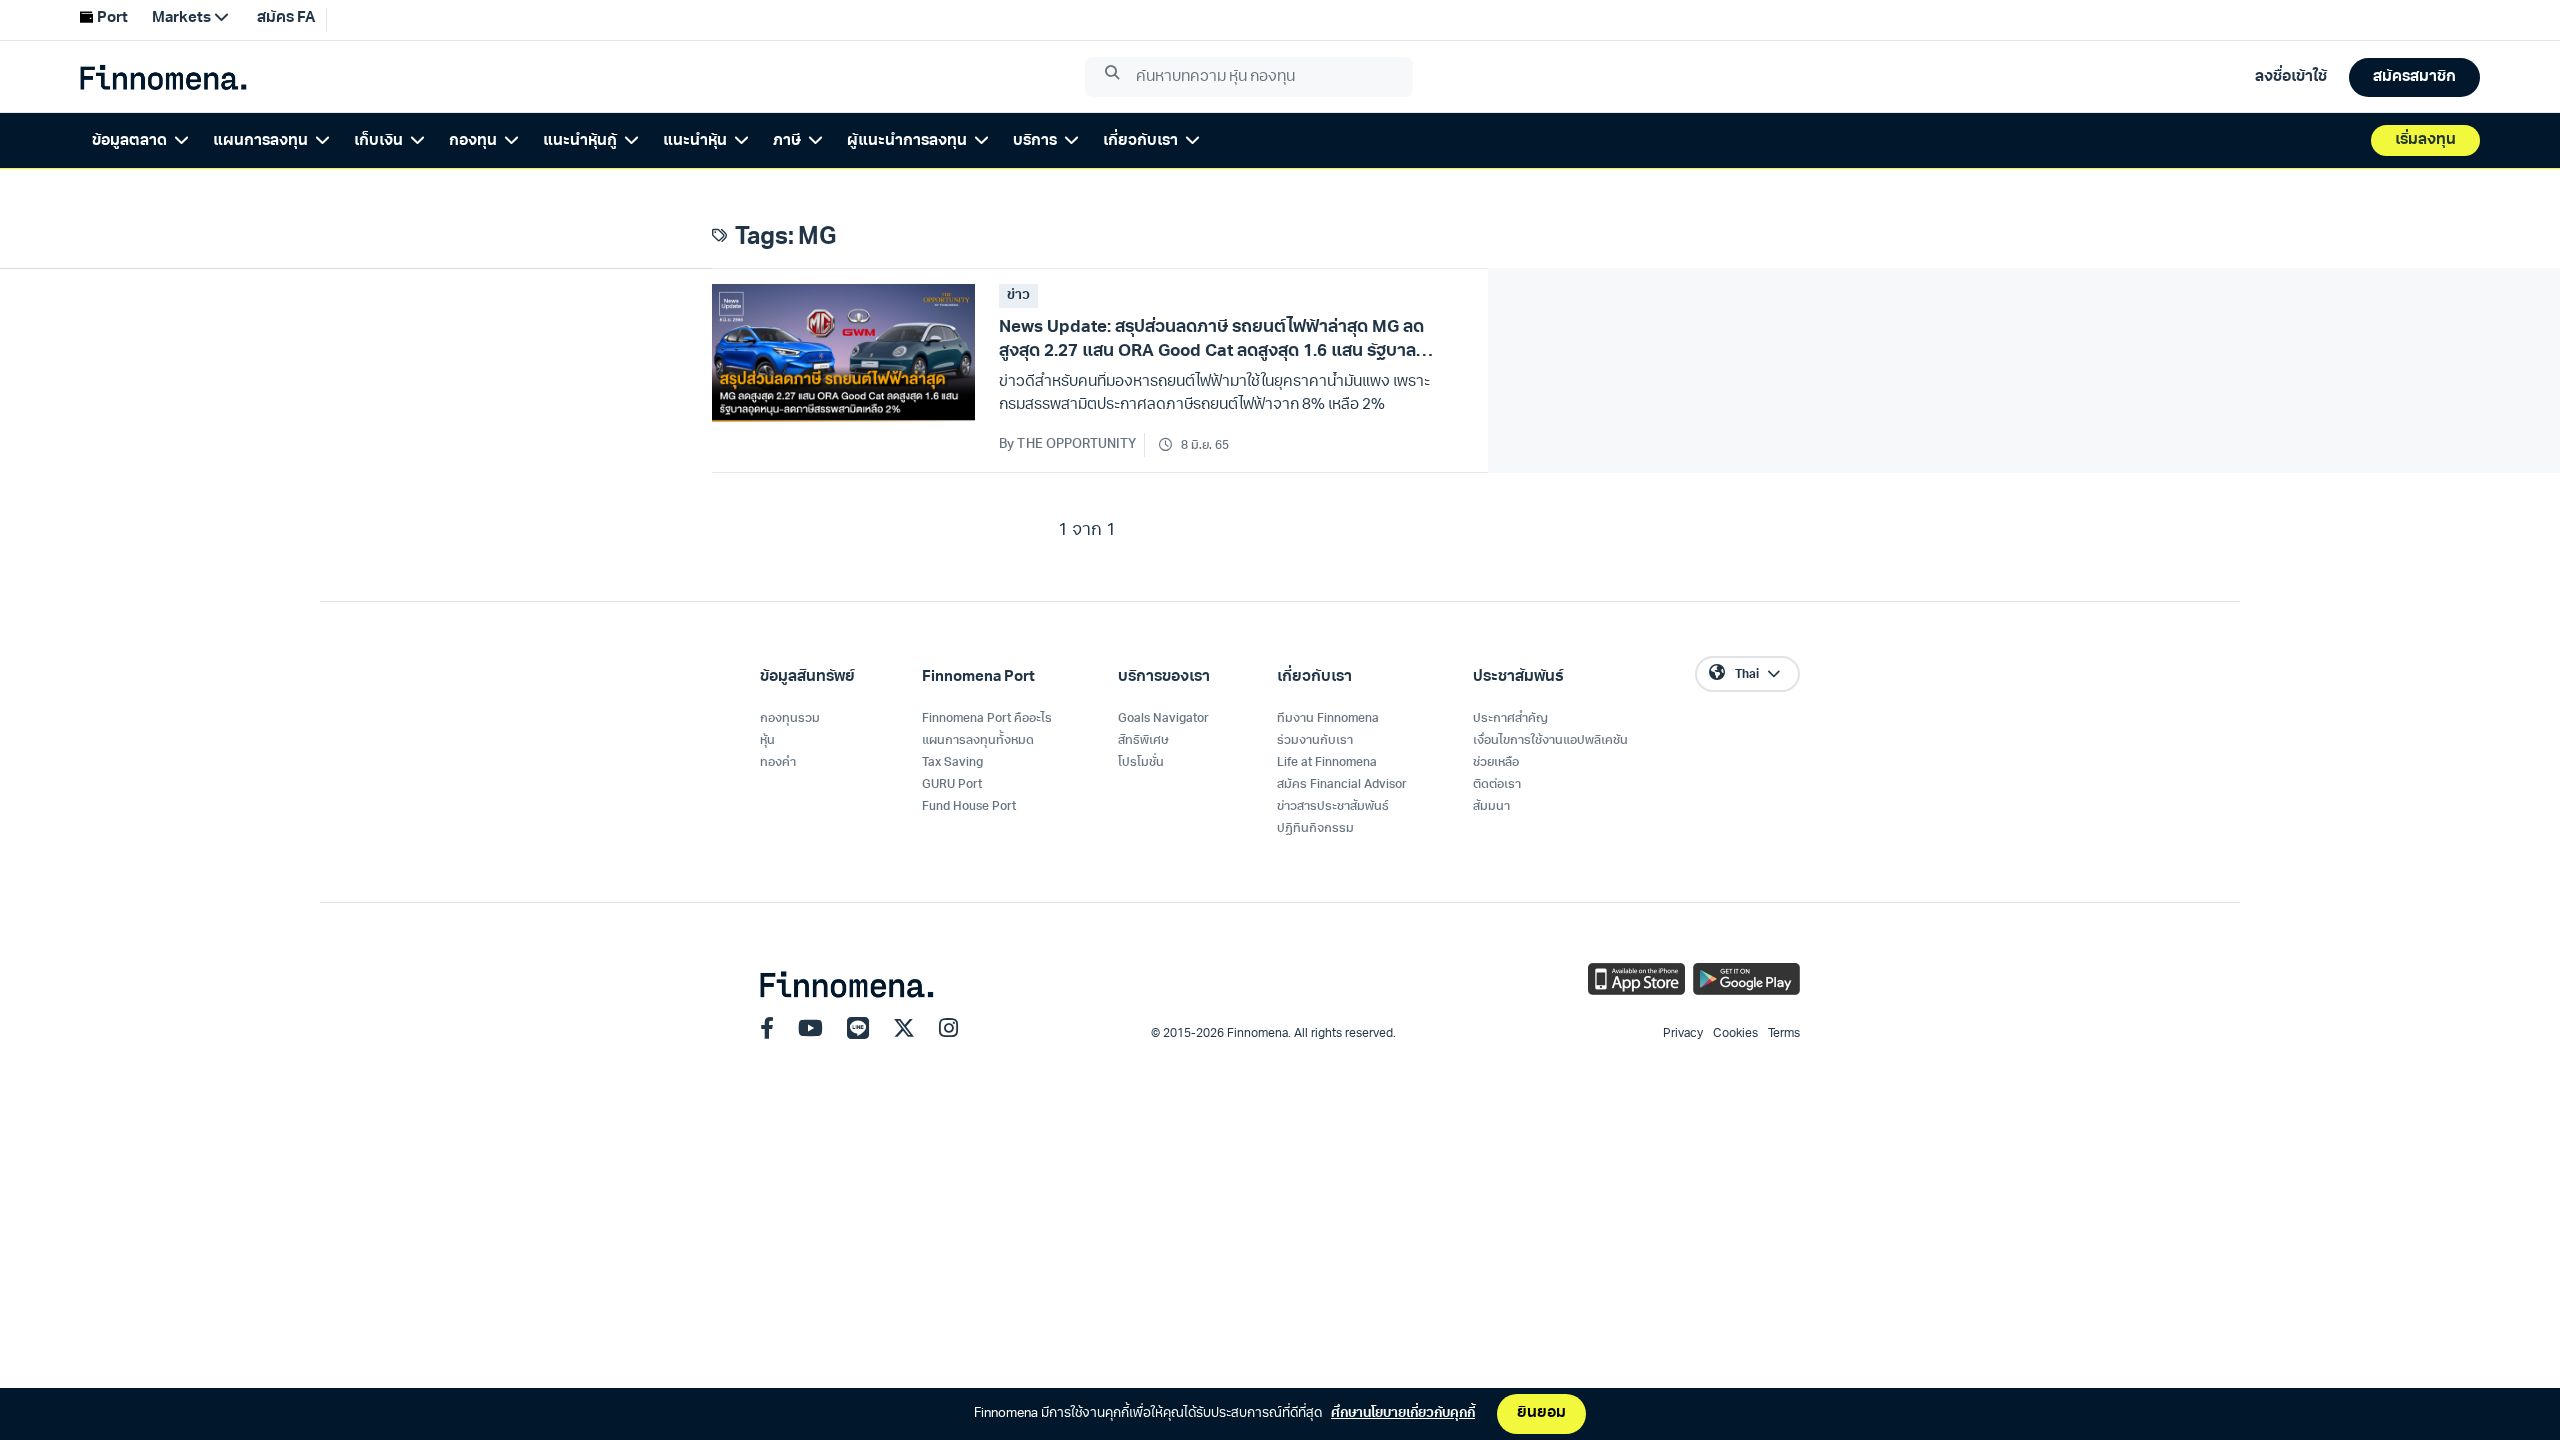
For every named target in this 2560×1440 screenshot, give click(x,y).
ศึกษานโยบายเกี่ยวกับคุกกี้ (1403, 1413)
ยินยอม (1541, 1413)
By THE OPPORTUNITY (1067, 444)
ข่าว (1018, 295)
